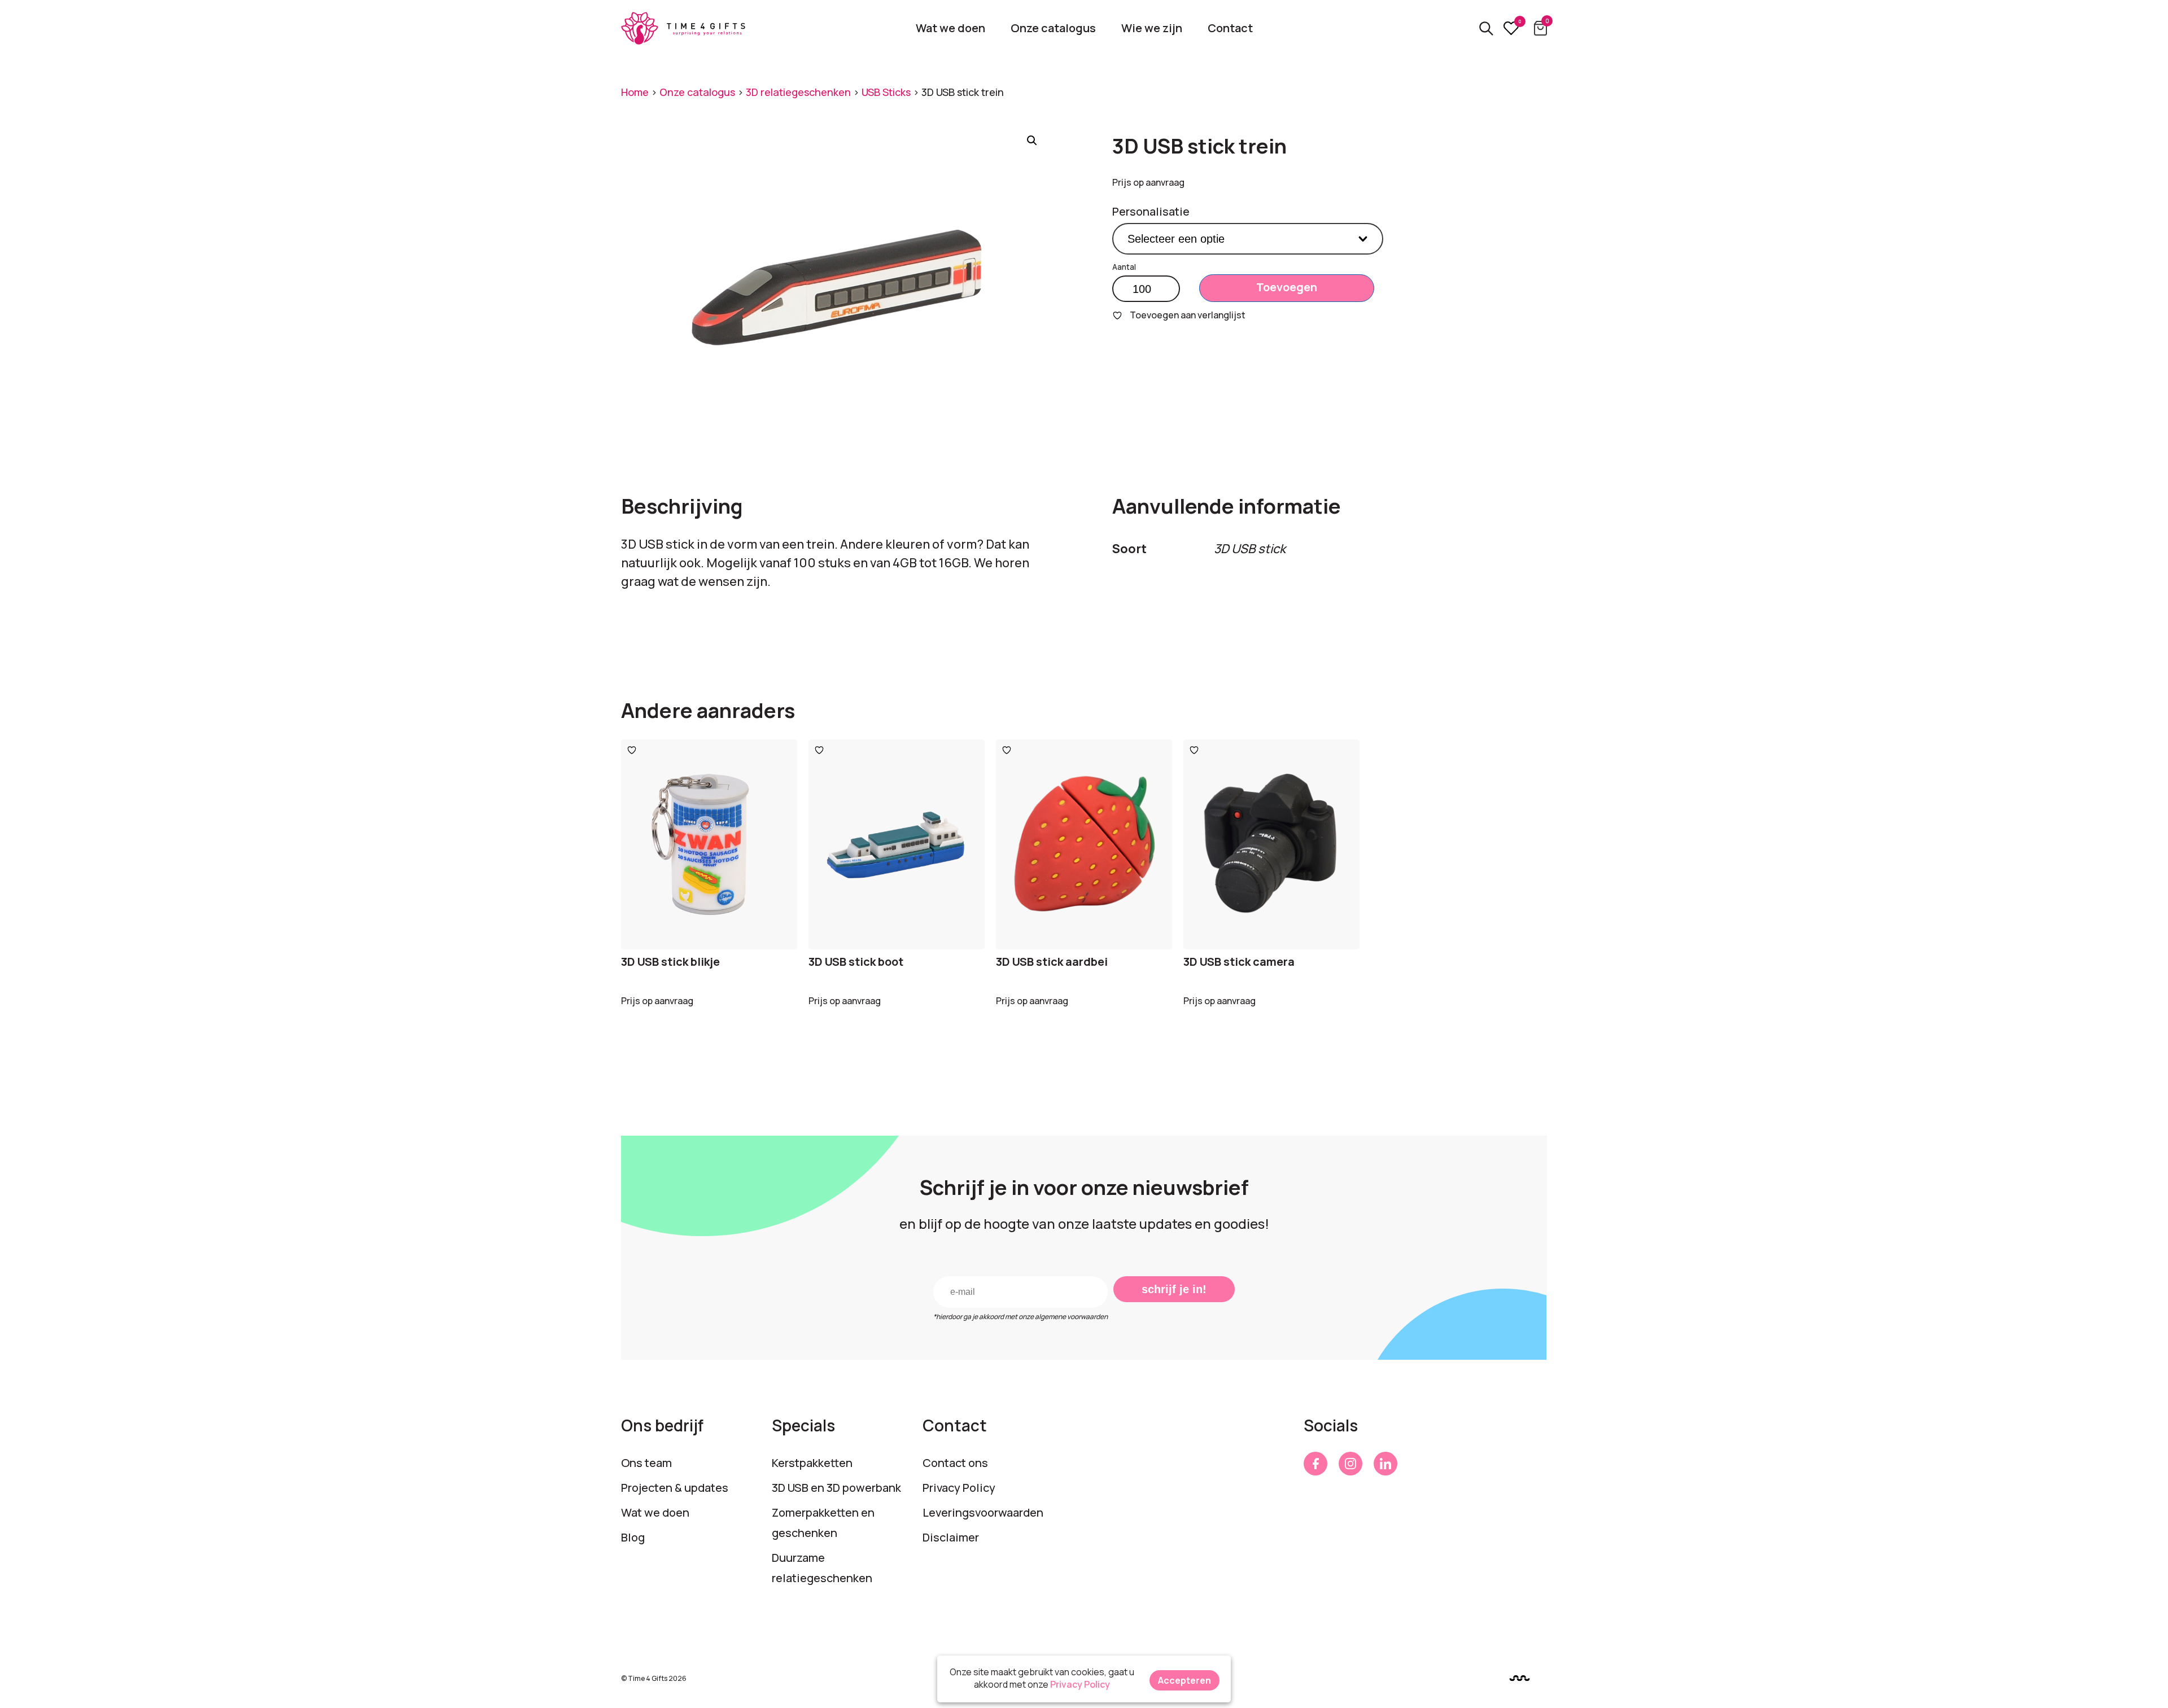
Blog (633, 1537)
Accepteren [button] (1184, 1680)
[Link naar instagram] (1350, 1464)
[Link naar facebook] (1315, 1464)
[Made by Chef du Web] (1520, 1678)
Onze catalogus (1053, 28)
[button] (1032, 141)
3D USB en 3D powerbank (836, 1488)
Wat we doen (950, 28)
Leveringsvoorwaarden (983, 1512)
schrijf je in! (1174, 1289)
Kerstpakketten (812, 1463)
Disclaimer (951, 1537)
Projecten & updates (675, 1488)
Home (635, 92)
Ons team (646, 1463)
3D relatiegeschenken (798, 92)
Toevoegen (1287, 287)
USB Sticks (886, 92)
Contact (1230, 28)
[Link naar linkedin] (1385, 1464)
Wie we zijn (1152, 28)
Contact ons (955, 1463)
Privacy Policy (959, 1488)
